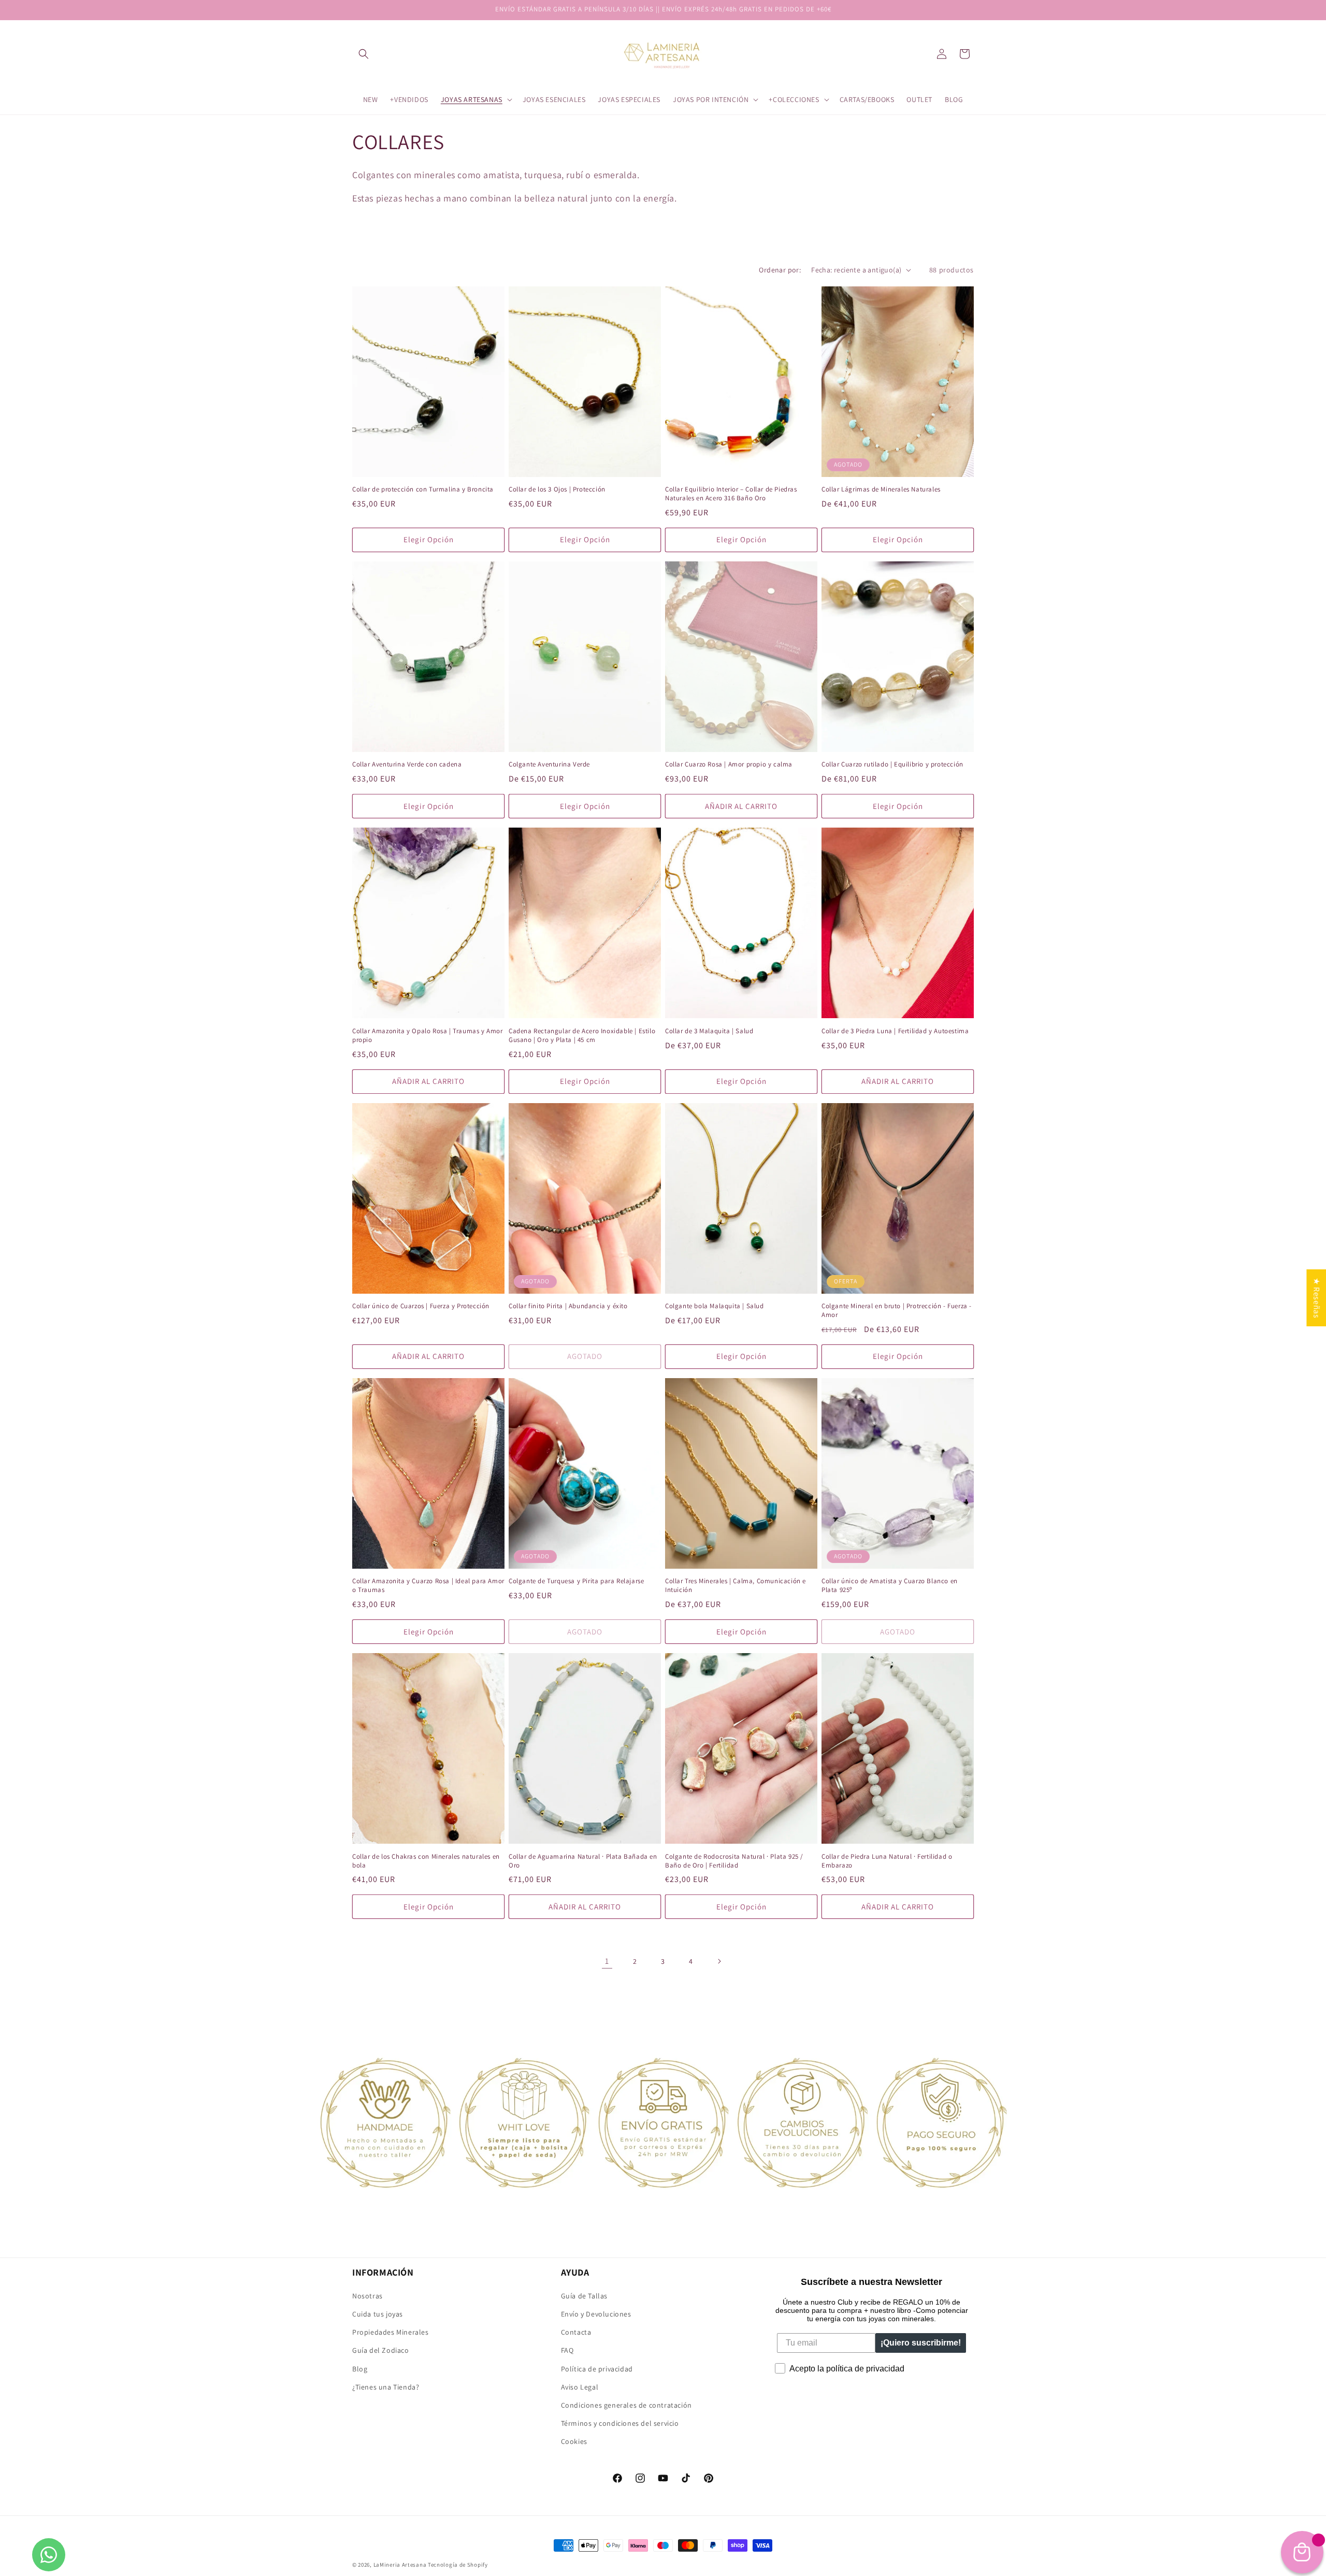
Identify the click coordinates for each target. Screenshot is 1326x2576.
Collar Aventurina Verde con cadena (407, 764)
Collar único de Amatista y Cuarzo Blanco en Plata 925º (890, 1586)
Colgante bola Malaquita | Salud (715, 1306)
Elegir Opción (429, 539)
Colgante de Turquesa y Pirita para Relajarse (576, 1581)
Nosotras (367, 2296)
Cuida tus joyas (378, 2314)
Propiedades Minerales (391, 2332)
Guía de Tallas (584, 2296)
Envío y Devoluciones (596, 2314)
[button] (364, 54)
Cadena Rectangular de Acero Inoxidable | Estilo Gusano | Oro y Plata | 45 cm (582, 1036)
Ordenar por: (780, 270)
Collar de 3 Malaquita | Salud (709, 1031)
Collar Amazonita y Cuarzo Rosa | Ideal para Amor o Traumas (428, 1586)
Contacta (576, 2332)
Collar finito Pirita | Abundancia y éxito (568, 1306)
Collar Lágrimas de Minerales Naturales (881, 489)
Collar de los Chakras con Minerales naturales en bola (426, 1861)
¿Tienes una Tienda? (386, 2387)
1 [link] (607, 1961)
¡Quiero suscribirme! (921, 2343)
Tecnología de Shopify (458, 2565)
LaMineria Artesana (400, 2565)
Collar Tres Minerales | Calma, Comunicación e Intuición (736, 1586)
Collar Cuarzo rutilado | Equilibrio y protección (892, 764)
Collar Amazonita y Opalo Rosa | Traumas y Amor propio (428, 1036)
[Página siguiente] (719, 1961)
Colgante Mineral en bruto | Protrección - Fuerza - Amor (897, 1311)
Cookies (574, 2441)
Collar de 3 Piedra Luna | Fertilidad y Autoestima (895, 1031)
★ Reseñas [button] (1316, 1298)
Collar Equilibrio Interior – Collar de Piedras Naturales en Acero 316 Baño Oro (731, 494)
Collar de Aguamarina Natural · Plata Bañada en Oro (583, 1861)
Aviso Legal (580, 2387)
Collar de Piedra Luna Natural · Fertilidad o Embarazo (887, 1861)
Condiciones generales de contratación (626, 2405)
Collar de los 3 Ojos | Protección (557, 489)
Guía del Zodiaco (381, 2350)
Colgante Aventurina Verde (549, 764)
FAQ (567, 2350)
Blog (360, 2369)
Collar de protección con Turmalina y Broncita (423, 489)
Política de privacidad (597, 2369)
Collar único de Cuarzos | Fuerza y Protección (421, 1306)
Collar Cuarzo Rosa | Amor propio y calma (729, 764)
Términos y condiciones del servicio (620, 2423)
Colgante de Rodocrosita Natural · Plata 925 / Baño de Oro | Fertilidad (734, 1861)
